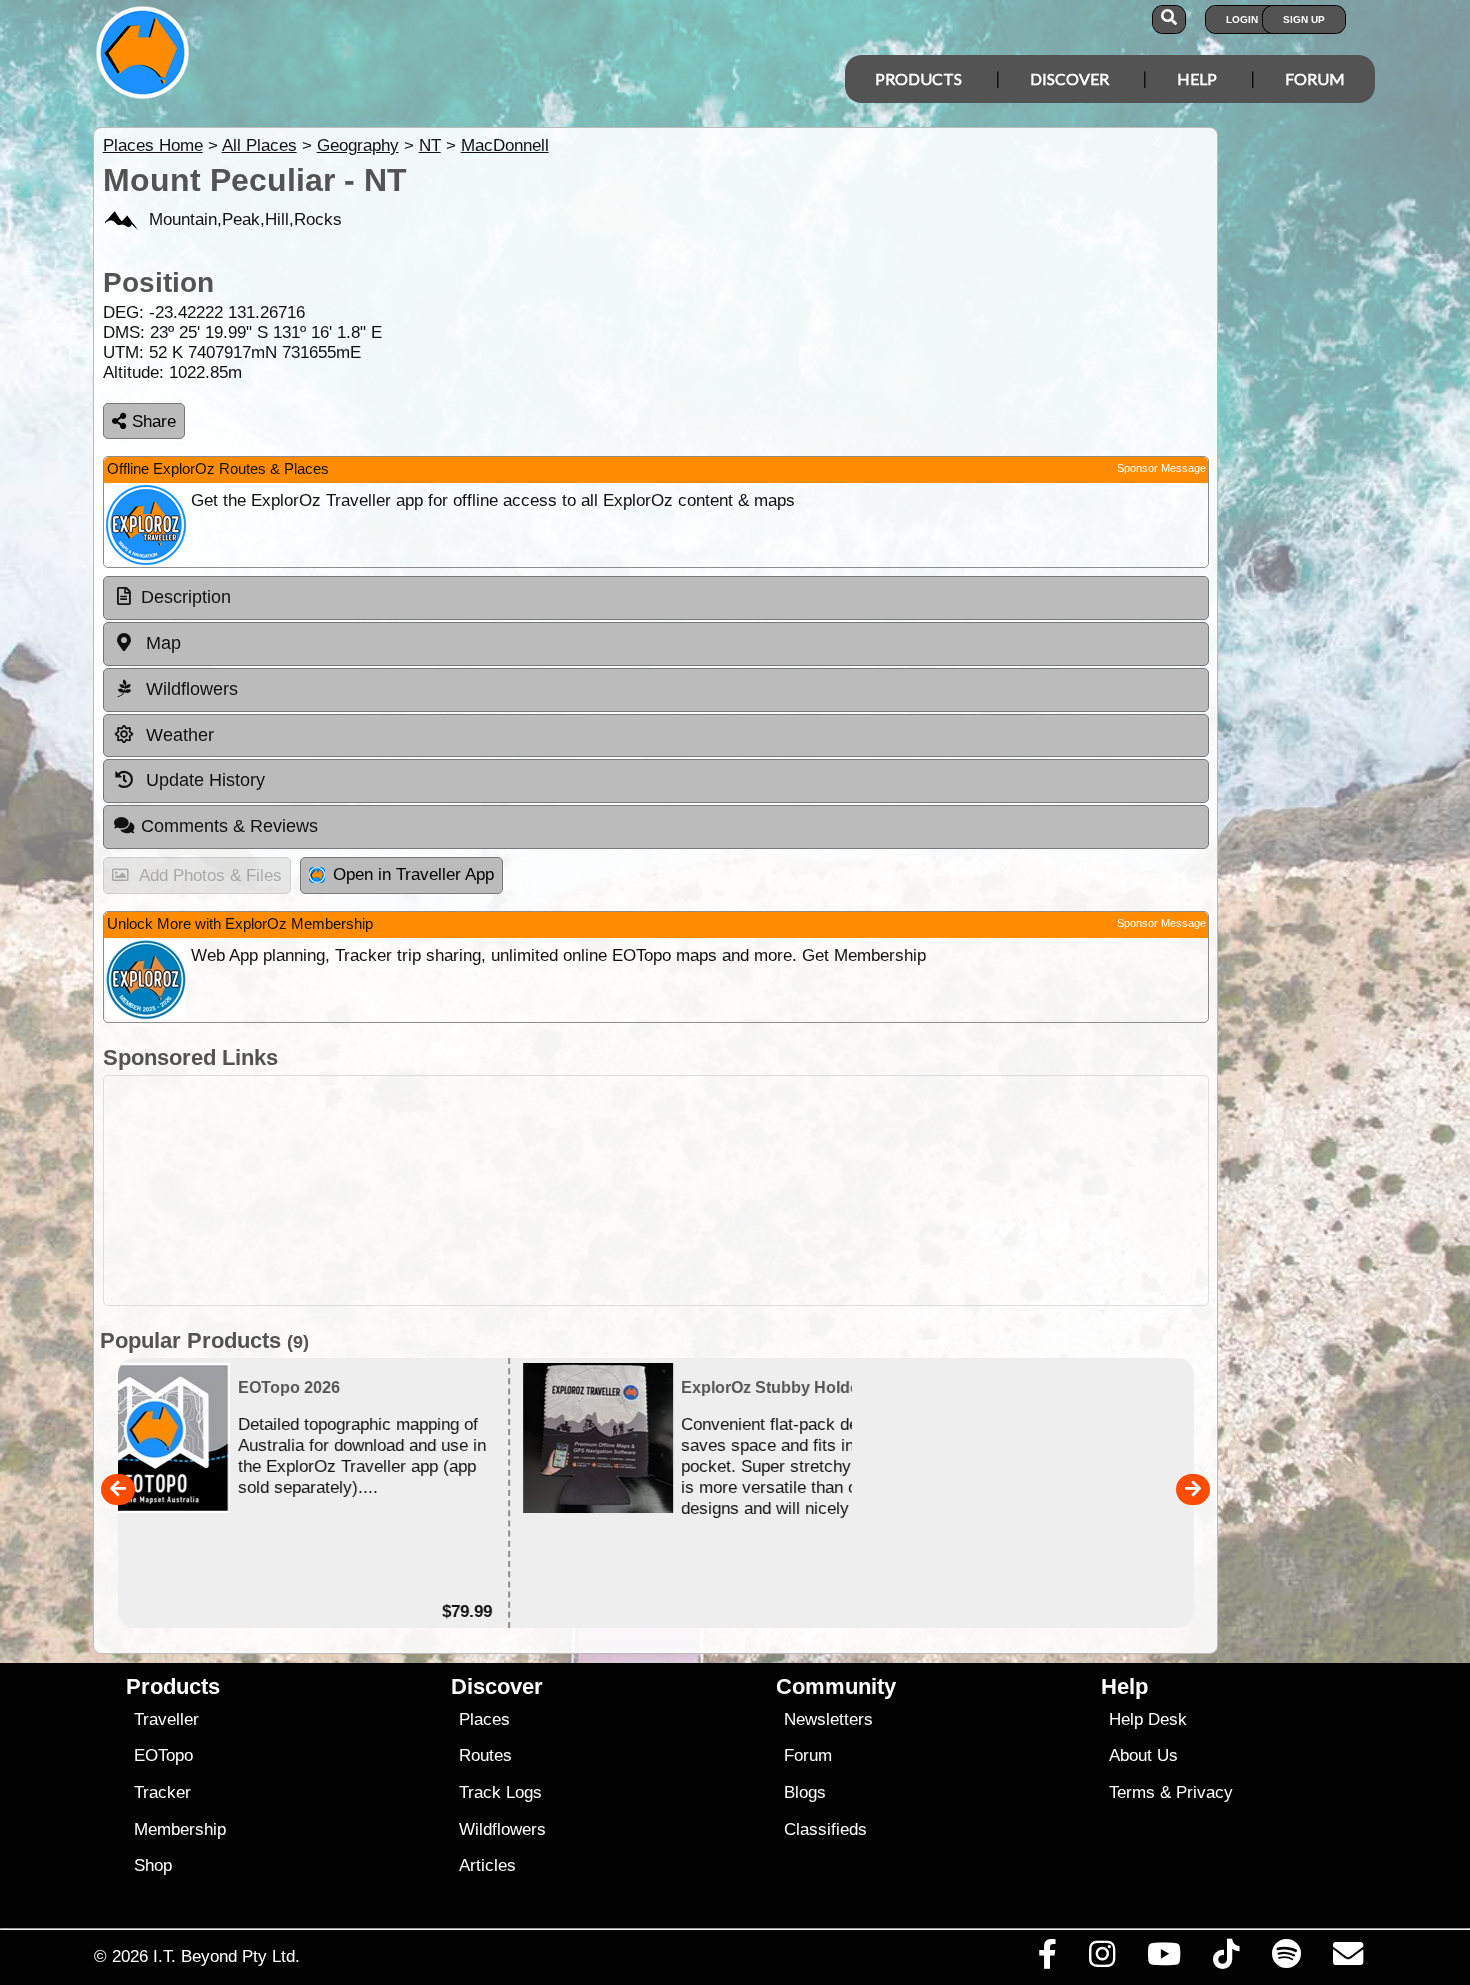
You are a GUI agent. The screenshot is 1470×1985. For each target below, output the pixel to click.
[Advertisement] (753, 1190)
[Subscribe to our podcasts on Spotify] (1286, 1959)
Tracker (162, 1792)
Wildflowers (502, 1829)
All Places (259, 145)
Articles (487, 1865)
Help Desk (1148, 1719)
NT (430, 145)
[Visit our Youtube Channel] (1164, 1959)
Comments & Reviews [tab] (229, 826)
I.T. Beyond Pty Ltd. (226, 1956)
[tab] (656, 598)
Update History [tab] (203, 780)
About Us (1143, 1755)
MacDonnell (505, 145)
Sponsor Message (1161, 468)
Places (484, 1719)
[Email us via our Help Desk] (1347, 1959)
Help (1197, 78)
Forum (1315, 78)
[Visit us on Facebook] (1047, 1959)
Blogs (805, 1792)
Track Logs (500, 1792)
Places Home (153, 145)
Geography (358, 145)
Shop (153, 1865)
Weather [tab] (177, 735)
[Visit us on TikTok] (1226, 1959)
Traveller (166, 1719)
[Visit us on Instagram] (1101, 1959)
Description (186, 597)
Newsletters (828, 1719)
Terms (1132, 1792)
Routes (485, 1755)
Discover (1069, 78)
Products (918, 78)
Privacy (1204, 1792)
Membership (180, 1829)
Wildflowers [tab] (189, 689)
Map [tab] (161, 643)
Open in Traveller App (413, 874)
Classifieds (825, 1829)
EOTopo (163, 1755)
